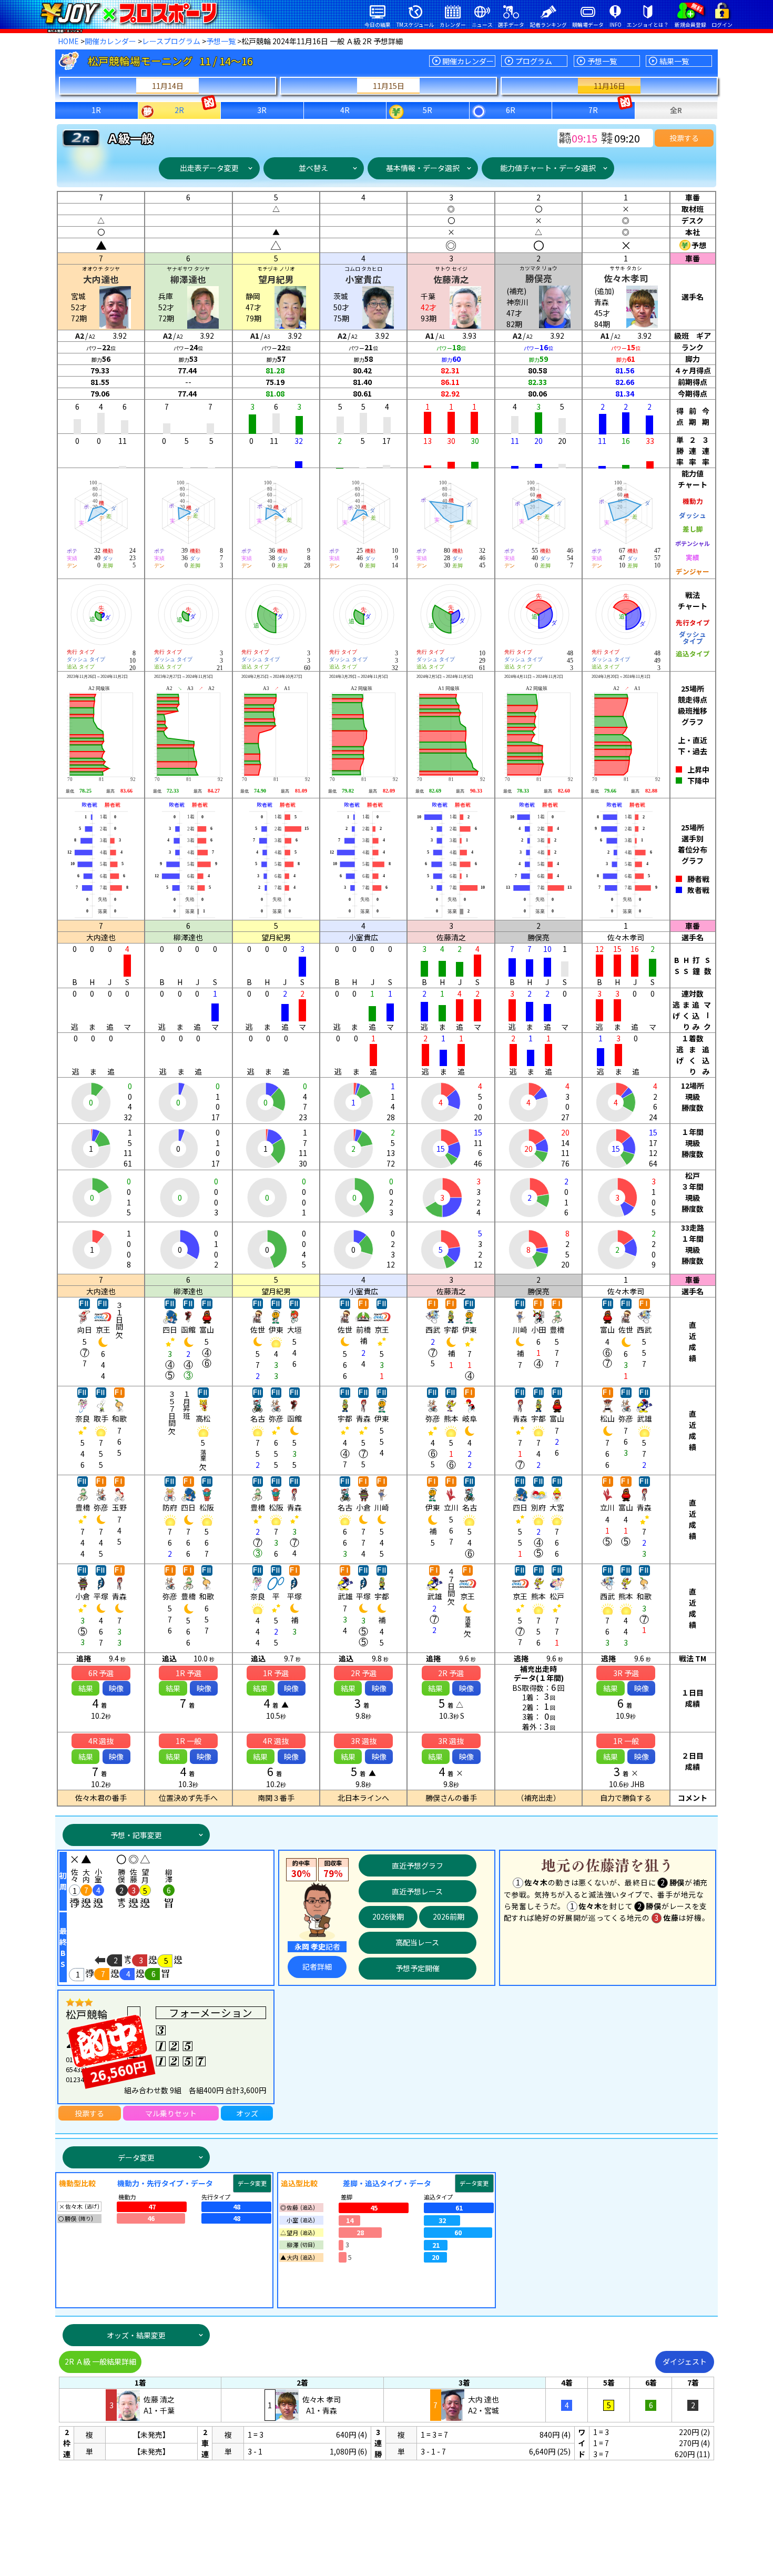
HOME (68, 41)
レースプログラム (171, 41)
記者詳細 (317, 1966)
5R (428, 110)
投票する (684, 138)
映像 (116, 1688)
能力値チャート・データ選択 (548, 168)
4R (345, 110)
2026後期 (388, 1916)
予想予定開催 (418, 1968)
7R (593, 110)
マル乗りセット (171, 2113)
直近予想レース (417, 1891)
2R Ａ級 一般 (100, 2361)
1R (96, 110)
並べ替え (313, 168)
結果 (86, 1688)
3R (262, 110)
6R (511, 110)
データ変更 (136, 2157)
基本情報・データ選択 (423, 168)
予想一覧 (221, 41)
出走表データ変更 (209, 168)
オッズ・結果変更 (136, 2335)
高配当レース (417, 1942)
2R (179, 110)
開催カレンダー (110, 41)
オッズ (247, 2113)
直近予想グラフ (418, 1865)
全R (676, 110)
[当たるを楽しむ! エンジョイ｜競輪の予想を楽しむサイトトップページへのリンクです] (129, 13)
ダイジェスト (685, 2361)
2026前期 (449, 1916)
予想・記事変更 (136, 1835)
